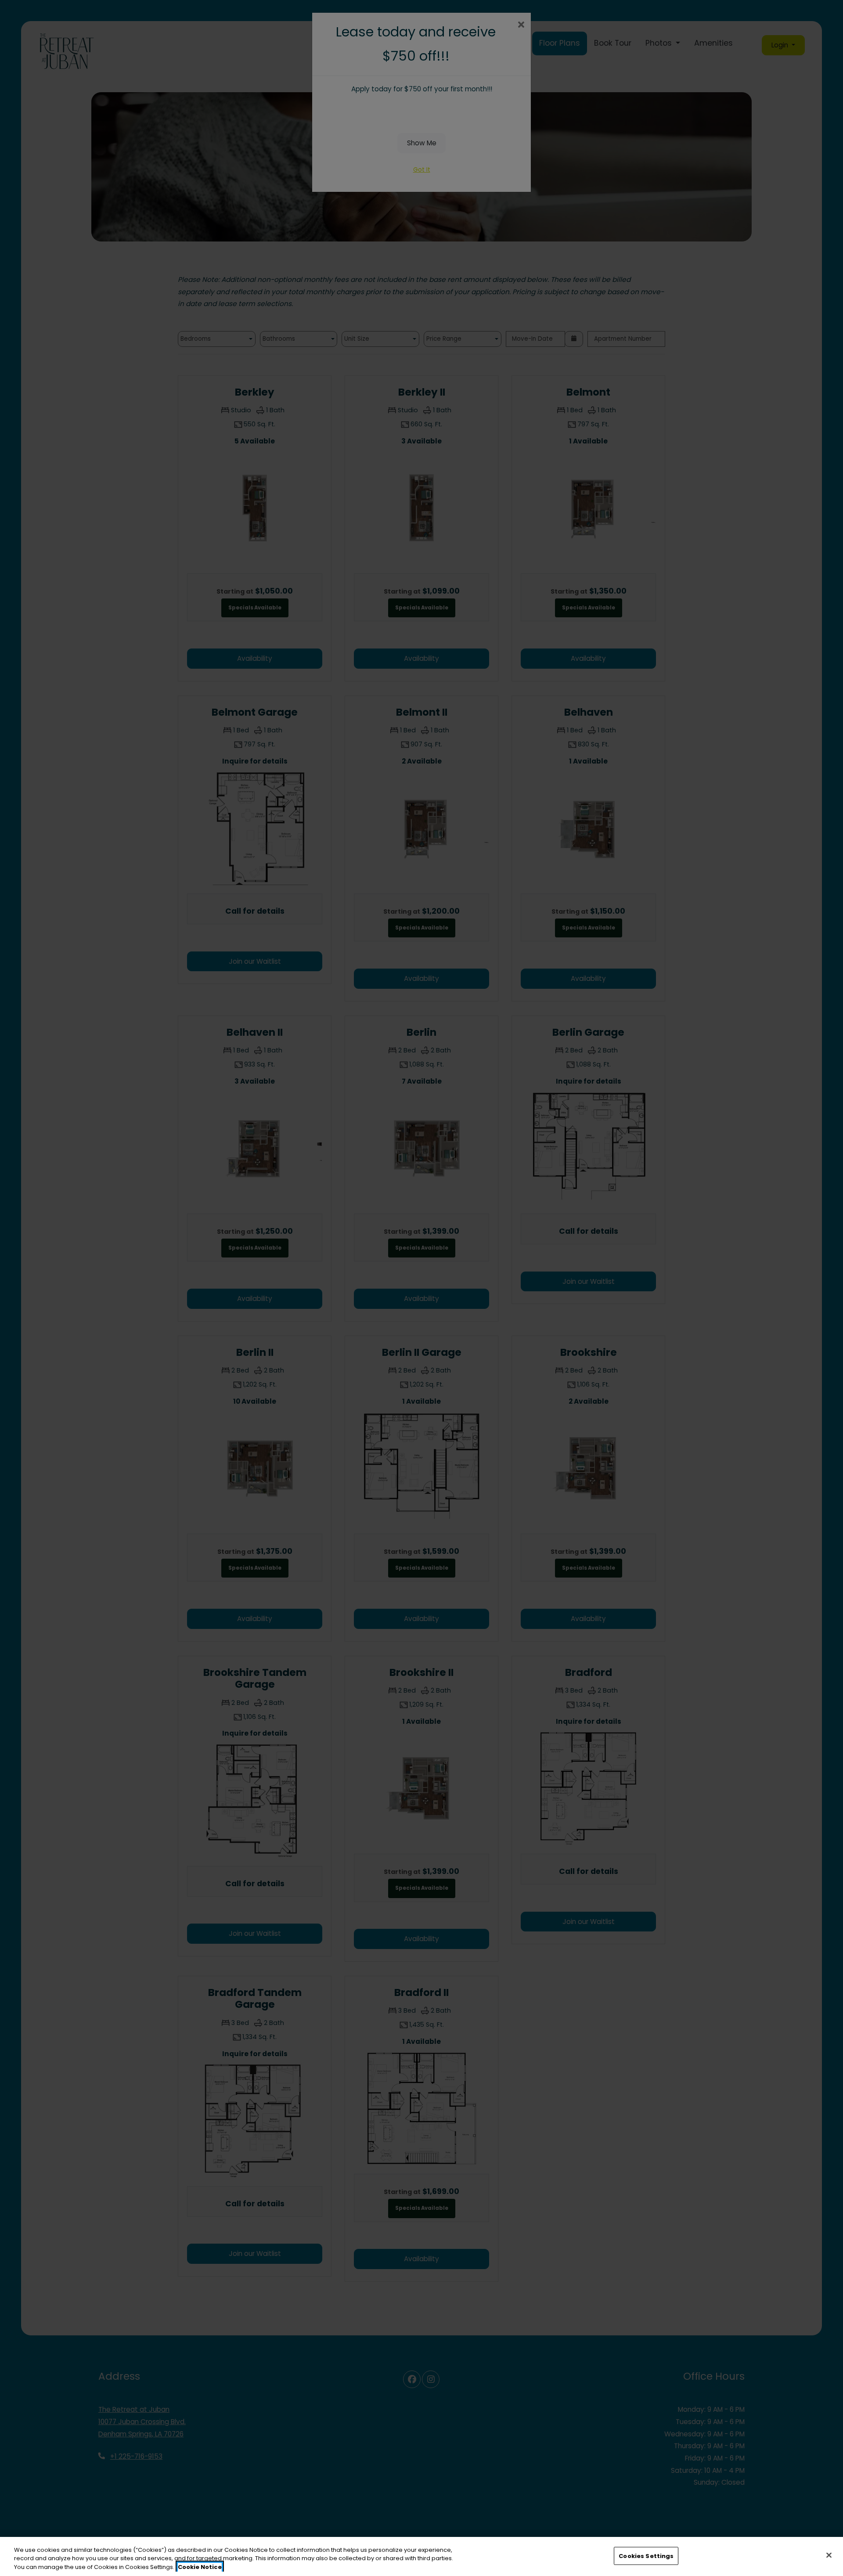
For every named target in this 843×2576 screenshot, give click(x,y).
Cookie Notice (200, 2567)
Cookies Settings (646, 2556)
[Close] (829, 2555)
